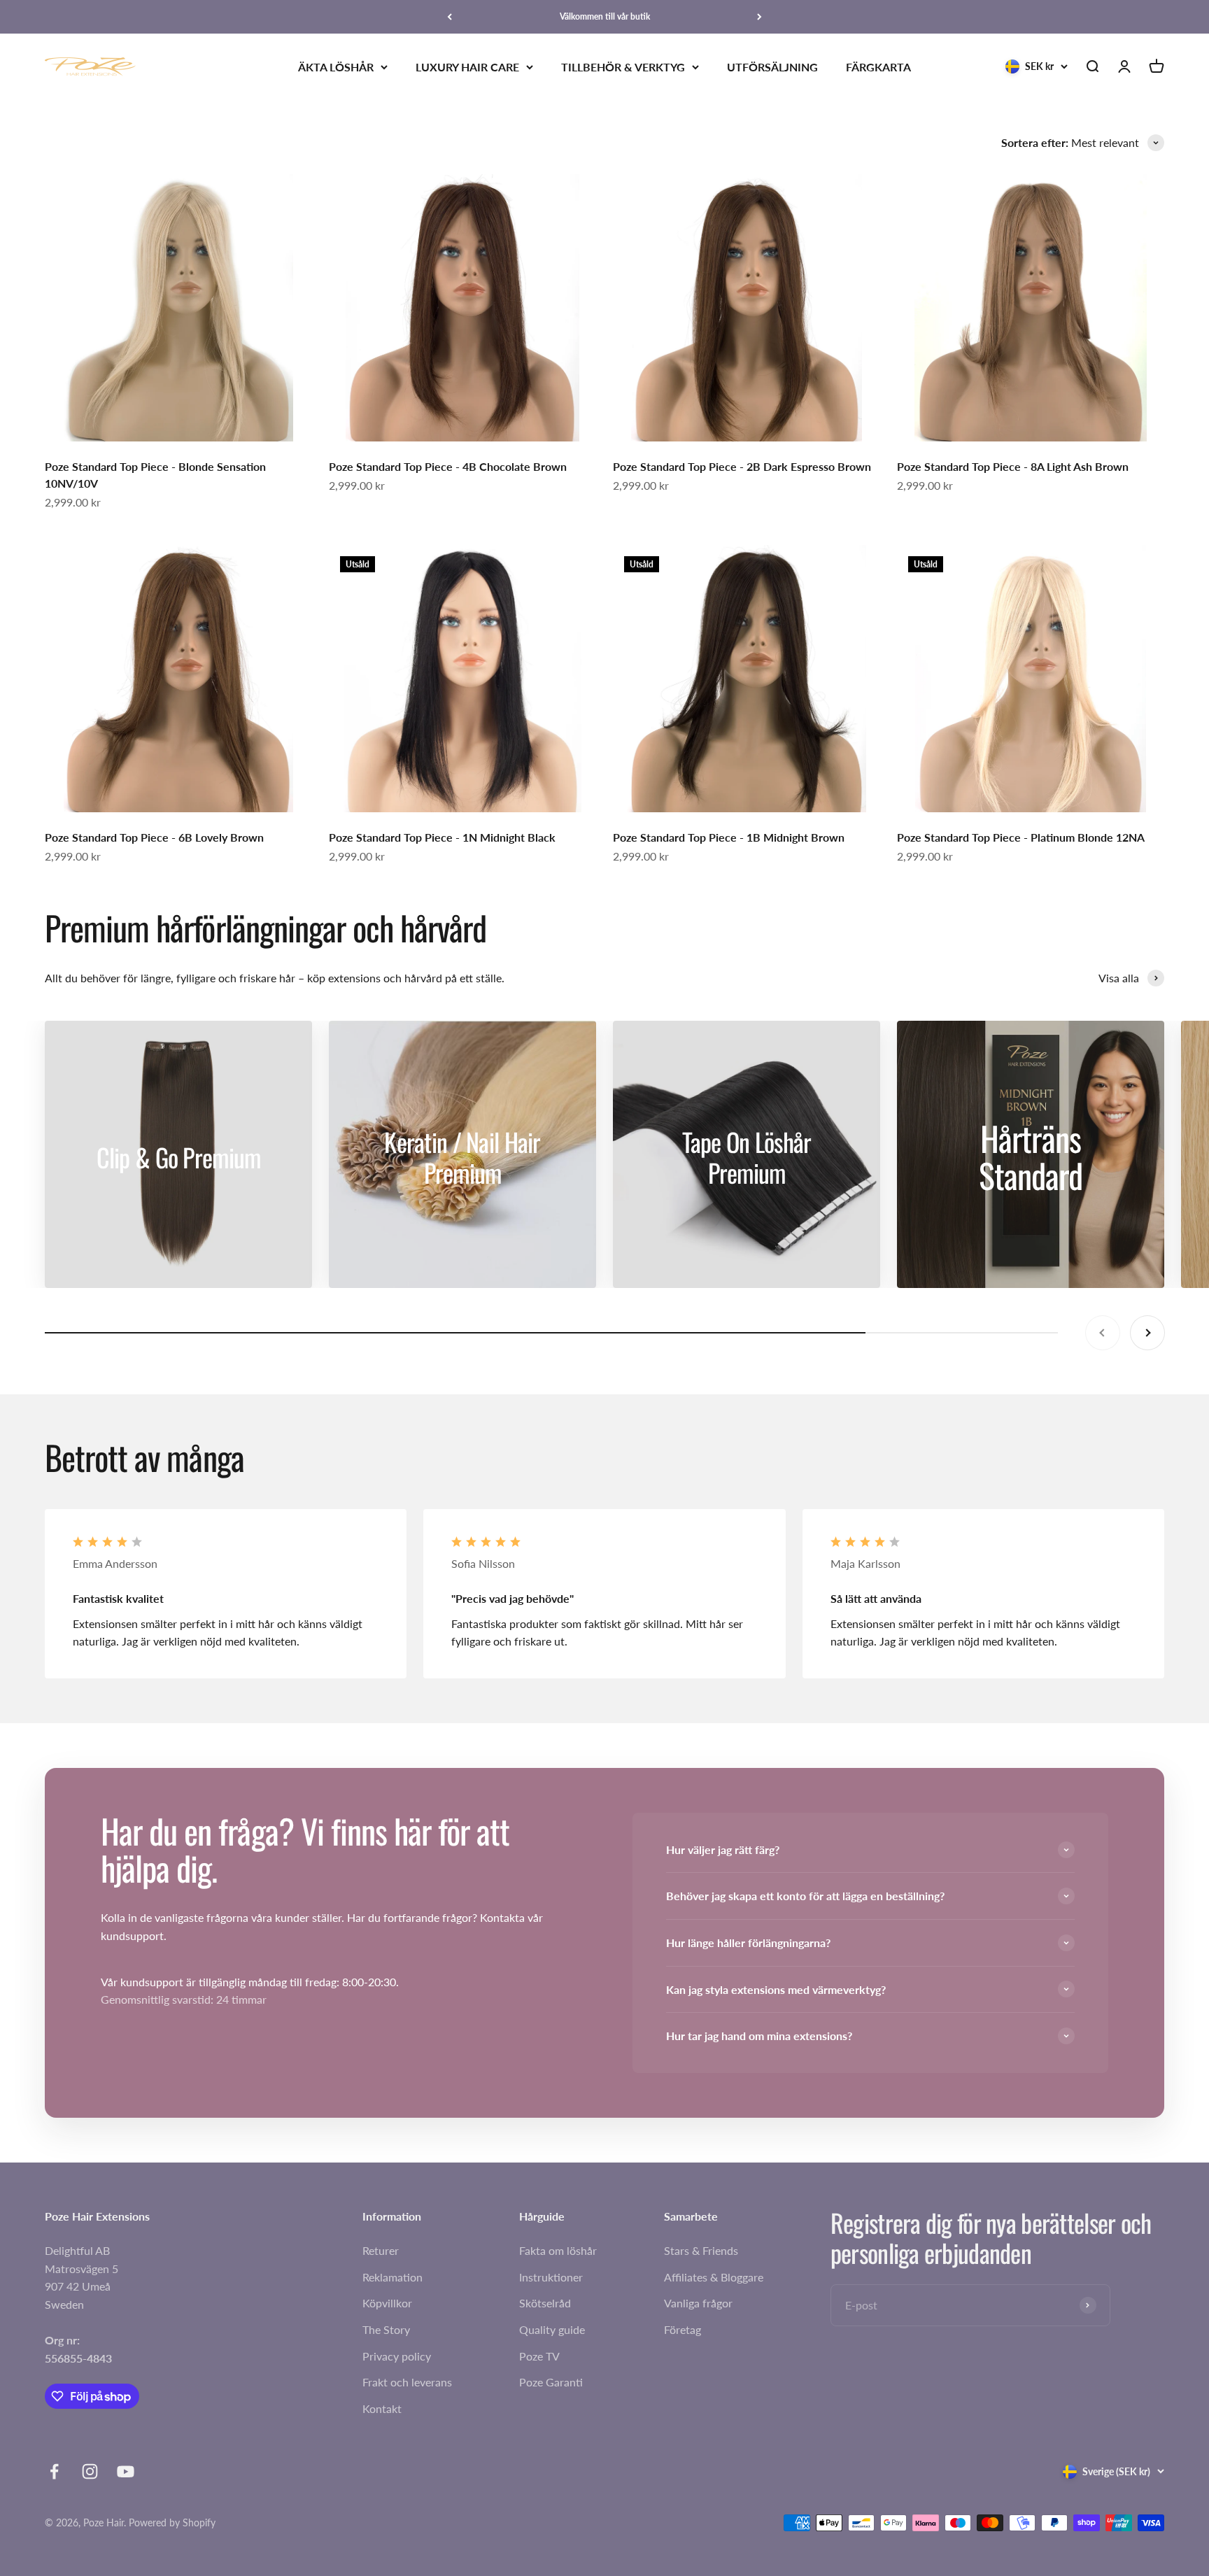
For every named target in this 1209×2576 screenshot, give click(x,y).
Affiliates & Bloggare (714, 2277)
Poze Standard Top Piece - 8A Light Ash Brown (1013, 466)
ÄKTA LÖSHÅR (336, 67)
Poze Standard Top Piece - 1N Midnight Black (442, 837)
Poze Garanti (551, 2382)
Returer (381, 2250)
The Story (386, 2329)
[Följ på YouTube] (126, 2471)
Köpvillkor (387, 2303)
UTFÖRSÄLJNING (772, 67)
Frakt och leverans (407, 2382)
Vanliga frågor (698, 2303)
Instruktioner (551, 2277)
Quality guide (552, 2329)
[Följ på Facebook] (54, 2471)
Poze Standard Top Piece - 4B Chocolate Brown (448, 466)
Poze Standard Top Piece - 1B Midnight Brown (729, 837)
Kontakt (382, 2408)
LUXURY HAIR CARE (467, 67)
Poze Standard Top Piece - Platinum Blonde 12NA (1021, 837)
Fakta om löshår (558, 2250)
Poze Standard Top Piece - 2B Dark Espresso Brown (742, 466)
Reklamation (393, 2277)
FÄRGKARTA (878, 67)
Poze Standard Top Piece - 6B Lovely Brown (154, 837)
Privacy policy (397, 2356)
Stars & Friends (701, 2250)
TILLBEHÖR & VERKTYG (623, 67)
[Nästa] (759, 17)
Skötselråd (545, 2303)
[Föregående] (450, 17)
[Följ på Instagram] (90, 2471)
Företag (683, 2329)
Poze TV (539, 2356)
